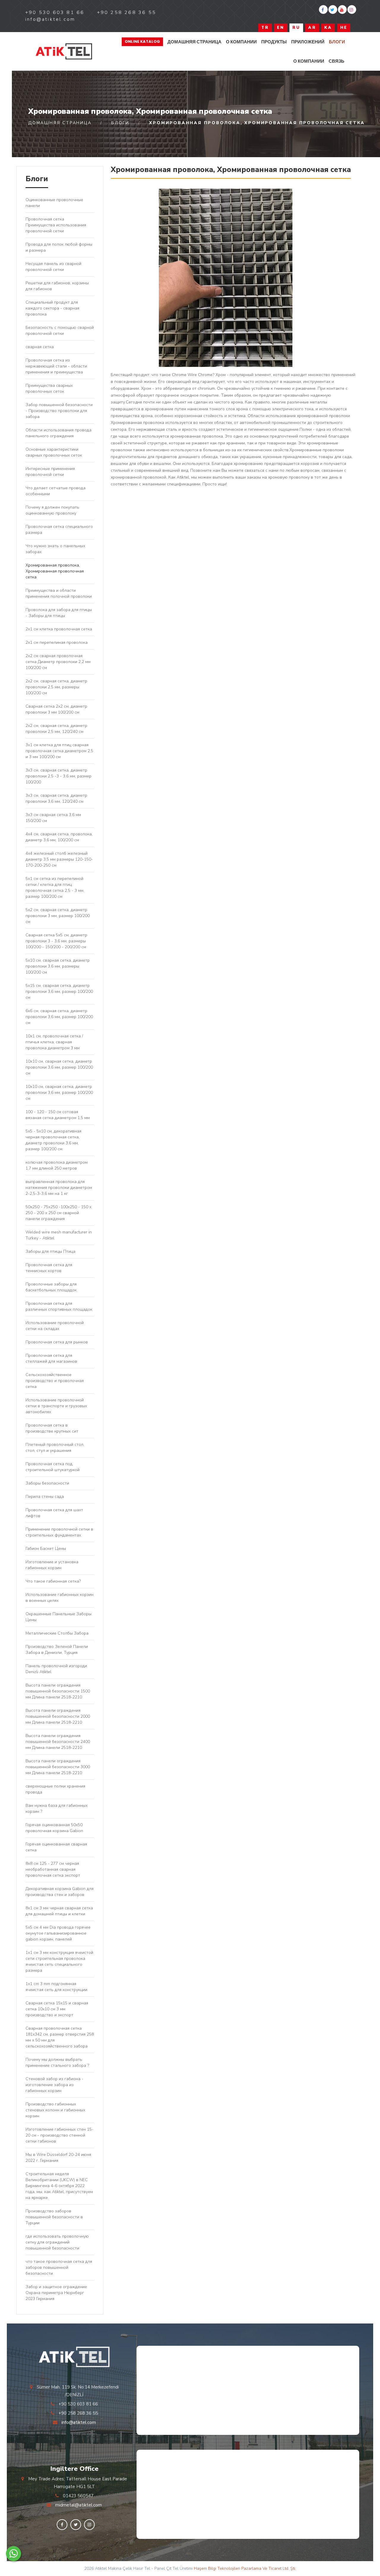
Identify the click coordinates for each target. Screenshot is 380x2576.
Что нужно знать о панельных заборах (55, 549)
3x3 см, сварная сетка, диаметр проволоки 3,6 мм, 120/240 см (56, 798)
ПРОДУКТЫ (274, 42)
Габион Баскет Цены (46, 1549)
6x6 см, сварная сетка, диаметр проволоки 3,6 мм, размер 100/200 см (59, 1017)
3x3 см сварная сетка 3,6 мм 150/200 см (53, 818)
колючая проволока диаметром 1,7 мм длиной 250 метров (57, 1165)
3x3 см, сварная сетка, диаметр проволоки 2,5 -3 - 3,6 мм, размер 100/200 (58, 776)
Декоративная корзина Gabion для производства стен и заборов (60, 1892)
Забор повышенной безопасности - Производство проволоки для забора (59, 411)
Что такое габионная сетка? (53, 1581)
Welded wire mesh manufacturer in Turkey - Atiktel (59, 1235)
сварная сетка (40, 347)
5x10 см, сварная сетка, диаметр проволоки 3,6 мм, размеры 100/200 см (58, 966)
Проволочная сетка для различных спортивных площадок (59, 1306)
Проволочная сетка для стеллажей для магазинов (51, 1358)
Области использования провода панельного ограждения (58, 433)
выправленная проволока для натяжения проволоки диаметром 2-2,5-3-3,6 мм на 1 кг (59, 1188)
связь (337, 61)
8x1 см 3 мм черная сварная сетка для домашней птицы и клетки (59, 1911)
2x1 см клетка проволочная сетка (59, 629)
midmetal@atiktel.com (79, 2505)
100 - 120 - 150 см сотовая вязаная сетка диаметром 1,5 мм (58, 1115)
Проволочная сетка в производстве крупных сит (52, 1428)
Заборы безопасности (47, 1483)
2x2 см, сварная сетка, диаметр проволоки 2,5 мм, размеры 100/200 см (56, 687)
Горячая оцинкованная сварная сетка (56, 1847)
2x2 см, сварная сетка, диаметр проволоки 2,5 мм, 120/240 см (56, 729)
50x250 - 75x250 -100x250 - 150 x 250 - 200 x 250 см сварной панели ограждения (58, 1213)
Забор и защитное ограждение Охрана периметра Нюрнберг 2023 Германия (56, 2293)
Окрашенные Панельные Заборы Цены (58, 1617)
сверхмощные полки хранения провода (55, 1789)
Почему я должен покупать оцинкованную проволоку (52, 510)
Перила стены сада (45, 1497)
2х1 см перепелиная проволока (57, 642)
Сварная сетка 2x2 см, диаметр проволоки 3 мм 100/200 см (56, 709)
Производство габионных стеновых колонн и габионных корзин (55, 2110)
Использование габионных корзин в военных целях (60, 1598)
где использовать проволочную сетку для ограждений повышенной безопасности (57, 2242)
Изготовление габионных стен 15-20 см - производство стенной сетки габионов (60, 2135)
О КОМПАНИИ (241, 42)
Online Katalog (142, 41)
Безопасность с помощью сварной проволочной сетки (60, 331)
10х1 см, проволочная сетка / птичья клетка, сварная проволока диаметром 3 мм (54, 1042)
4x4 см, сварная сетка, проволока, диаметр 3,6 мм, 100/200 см (59, 837)
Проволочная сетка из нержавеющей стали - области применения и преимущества (56, 366)
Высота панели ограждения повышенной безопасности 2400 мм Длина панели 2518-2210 (58, 1742)
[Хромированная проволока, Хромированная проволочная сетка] (64, 52)
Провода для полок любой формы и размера (59, 247)
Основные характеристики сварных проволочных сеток (54, 452)
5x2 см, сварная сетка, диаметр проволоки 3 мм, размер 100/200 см (58, 916)
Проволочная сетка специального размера (59, 530)
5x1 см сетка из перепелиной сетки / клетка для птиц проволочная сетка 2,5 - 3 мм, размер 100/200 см (55, 888)
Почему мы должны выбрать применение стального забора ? (57, 2062)
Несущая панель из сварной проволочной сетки (53, 267)
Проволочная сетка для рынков (57, 1342)
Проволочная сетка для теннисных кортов (49, 1268)
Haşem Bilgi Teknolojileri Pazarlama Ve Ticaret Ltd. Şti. (245, 2568)
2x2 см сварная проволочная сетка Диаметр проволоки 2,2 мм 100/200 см (58, 662)
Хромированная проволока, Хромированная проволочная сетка (55, 571)
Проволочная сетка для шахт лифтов (54, 1513)
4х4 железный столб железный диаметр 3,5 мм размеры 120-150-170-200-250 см (59, 859)
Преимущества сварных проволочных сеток (49, 388)
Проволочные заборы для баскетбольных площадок (51, 1287)
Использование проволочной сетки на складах (55, 1326)
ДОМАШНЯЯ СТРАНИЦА (194, 42)
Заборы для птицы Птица (50, 1251)
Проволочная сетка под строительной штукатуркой (53, 1467)
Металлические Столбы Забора (57, 1633)
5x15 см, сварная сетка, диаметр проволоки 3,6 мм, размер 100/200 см (59, 992)
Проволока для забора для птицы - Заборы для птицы (59, 613)
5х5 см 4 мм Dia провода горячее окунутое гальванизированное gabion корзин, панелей (58, 1933)
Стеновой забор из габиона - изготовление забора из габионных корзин (54, 2085)
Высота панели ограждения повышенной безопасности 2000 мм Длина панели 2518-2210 (58, 1716)
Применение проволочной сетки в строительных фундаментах (59, 1532)
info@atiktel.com (79, 2422)
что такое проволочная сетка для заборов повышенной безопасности (59, 2267)
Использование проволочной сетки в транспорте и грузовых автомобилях (56, 1406)
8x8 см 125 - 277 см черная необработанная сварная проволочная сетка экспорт (53, 1869)
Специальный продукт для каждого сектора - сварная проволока (52, 308)
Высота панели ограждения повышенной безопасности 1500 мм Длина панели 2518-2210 (58, 1691)
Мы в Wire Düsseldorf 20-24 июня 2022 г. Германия (58, 2158)
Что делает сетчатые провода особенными (56, 491)
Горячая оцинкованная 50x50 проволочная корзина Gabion (54, 1828)
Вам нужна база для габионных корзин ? (57, 1808)
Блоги (337, 42)
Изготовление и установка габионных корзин (52, 1565)
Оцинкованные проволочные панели (54, 203)
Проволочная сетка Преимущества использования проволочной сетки (56, 225)
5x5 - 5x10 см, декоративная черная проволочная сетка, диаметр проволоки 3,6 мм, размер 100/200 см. (53, 1140)
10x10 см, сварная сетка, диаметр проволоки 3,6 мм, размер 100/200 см (59, 1067)
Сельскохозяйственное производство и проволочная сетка (55, 1381)
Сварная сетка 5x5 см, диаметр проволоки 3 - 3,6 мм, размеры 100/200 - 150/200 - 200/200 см (56, 941)
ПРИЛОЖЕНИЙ (308, 42)
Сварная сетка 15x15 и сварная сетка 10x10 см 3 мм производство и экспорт (57, 2009)
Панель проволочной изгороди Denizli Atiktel (56, 1669)
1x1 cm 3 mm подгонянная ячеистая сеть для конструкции (56, 1987)
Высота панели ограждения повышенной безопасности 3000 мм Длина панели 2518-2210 (58, 1767)
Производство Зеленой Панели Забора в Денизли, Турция (57, 1650)
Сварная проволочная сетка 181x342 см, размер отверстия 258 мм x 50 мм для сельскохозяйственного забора (60, 2037)
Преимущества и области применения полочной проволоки (59, 593)
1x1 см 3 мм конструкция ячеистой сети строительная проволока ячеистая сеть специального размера (59, 1961)
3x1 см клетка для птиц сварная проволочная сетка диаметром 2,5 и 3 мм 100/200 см (59, 751)
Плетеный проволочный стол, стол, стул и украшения (55, 1448)
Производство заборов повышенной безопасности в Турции (54, 2217)
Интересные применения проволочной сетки (50, 472)
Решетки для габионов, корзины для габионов (57, 286)
